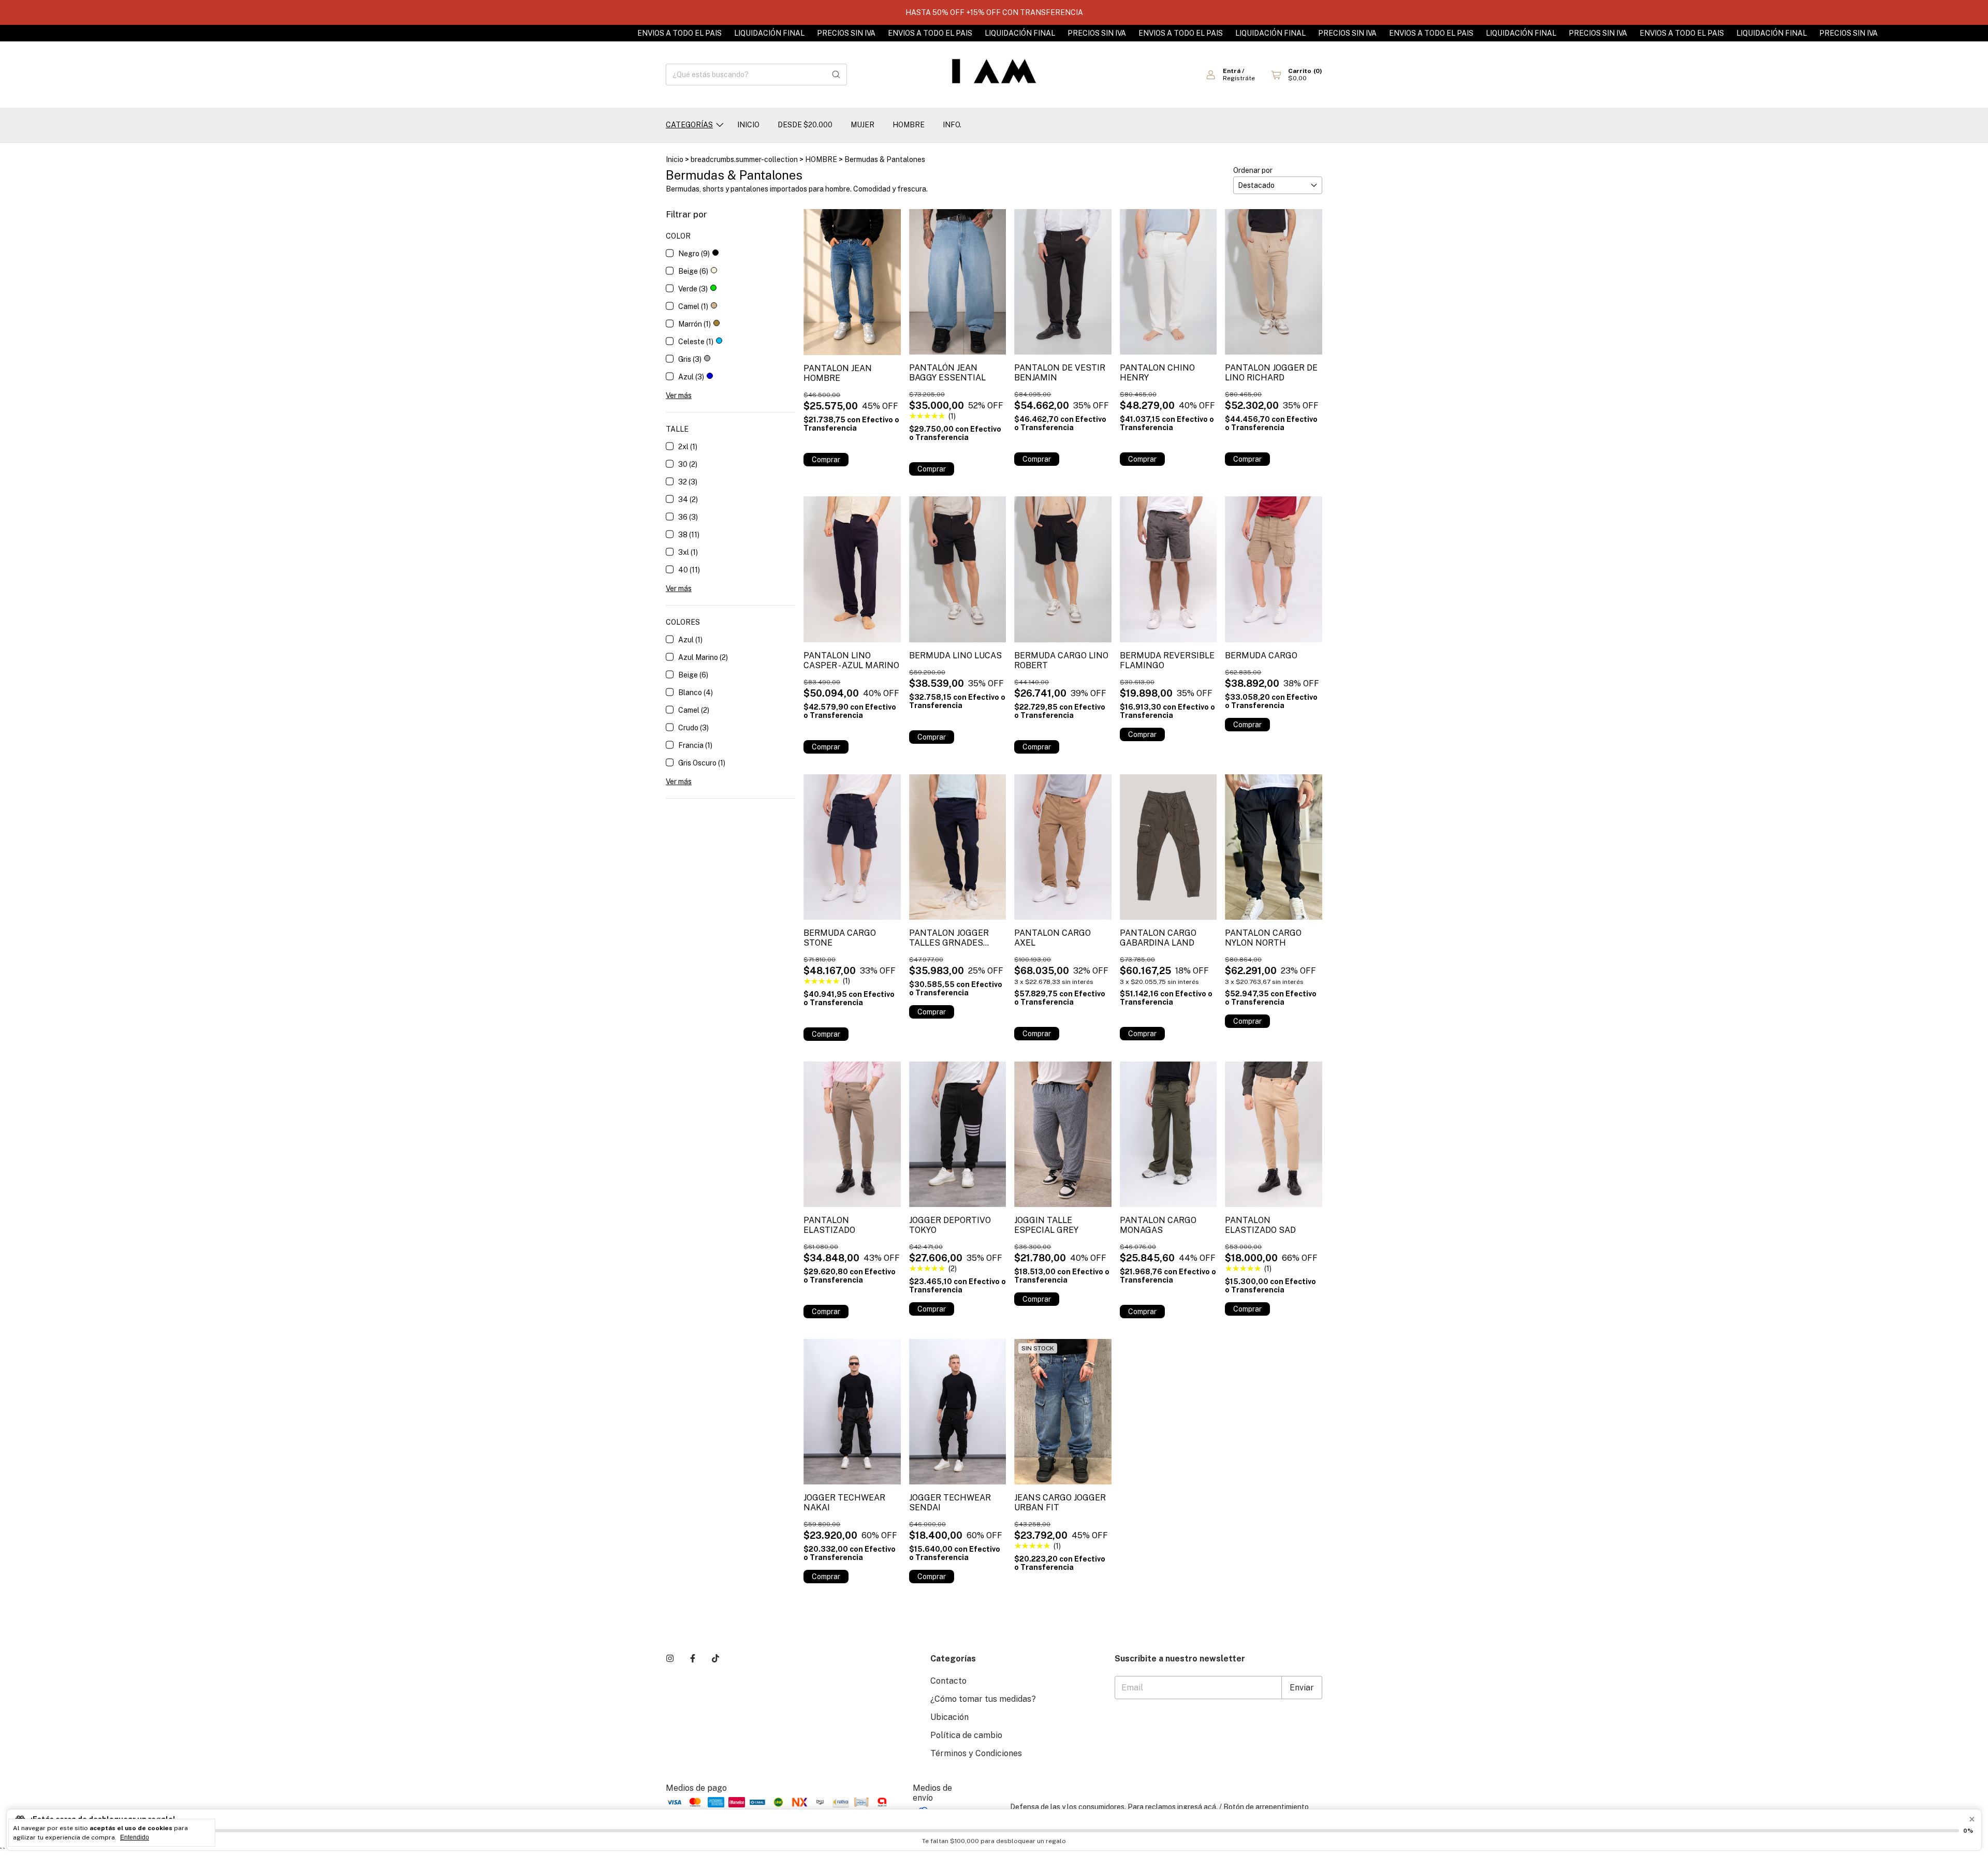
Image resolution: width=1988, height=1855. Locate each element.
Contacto (948, 1681)
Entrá (1232, 71)
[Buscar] (836, 75)
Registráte (1239, 78)
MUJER (863, 125)
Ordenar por (1253, 170)
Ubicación (949, 1717)
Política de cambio (966, 1735)
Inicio (675, 159)
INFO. (952, 125)
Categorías (689, 125)
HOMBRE (909, 125)
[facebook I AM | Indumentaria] (693, 1659)
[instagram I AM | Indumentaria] (670, 1659)
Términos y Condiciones (976, 1753)
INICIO (748, 125)
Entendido (135, 1837)
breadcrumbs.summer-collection (744, 159)
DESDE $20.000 (805, 125)
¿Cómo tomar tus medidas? (983, 1699)
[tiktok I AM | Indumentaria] (715, 1659)
